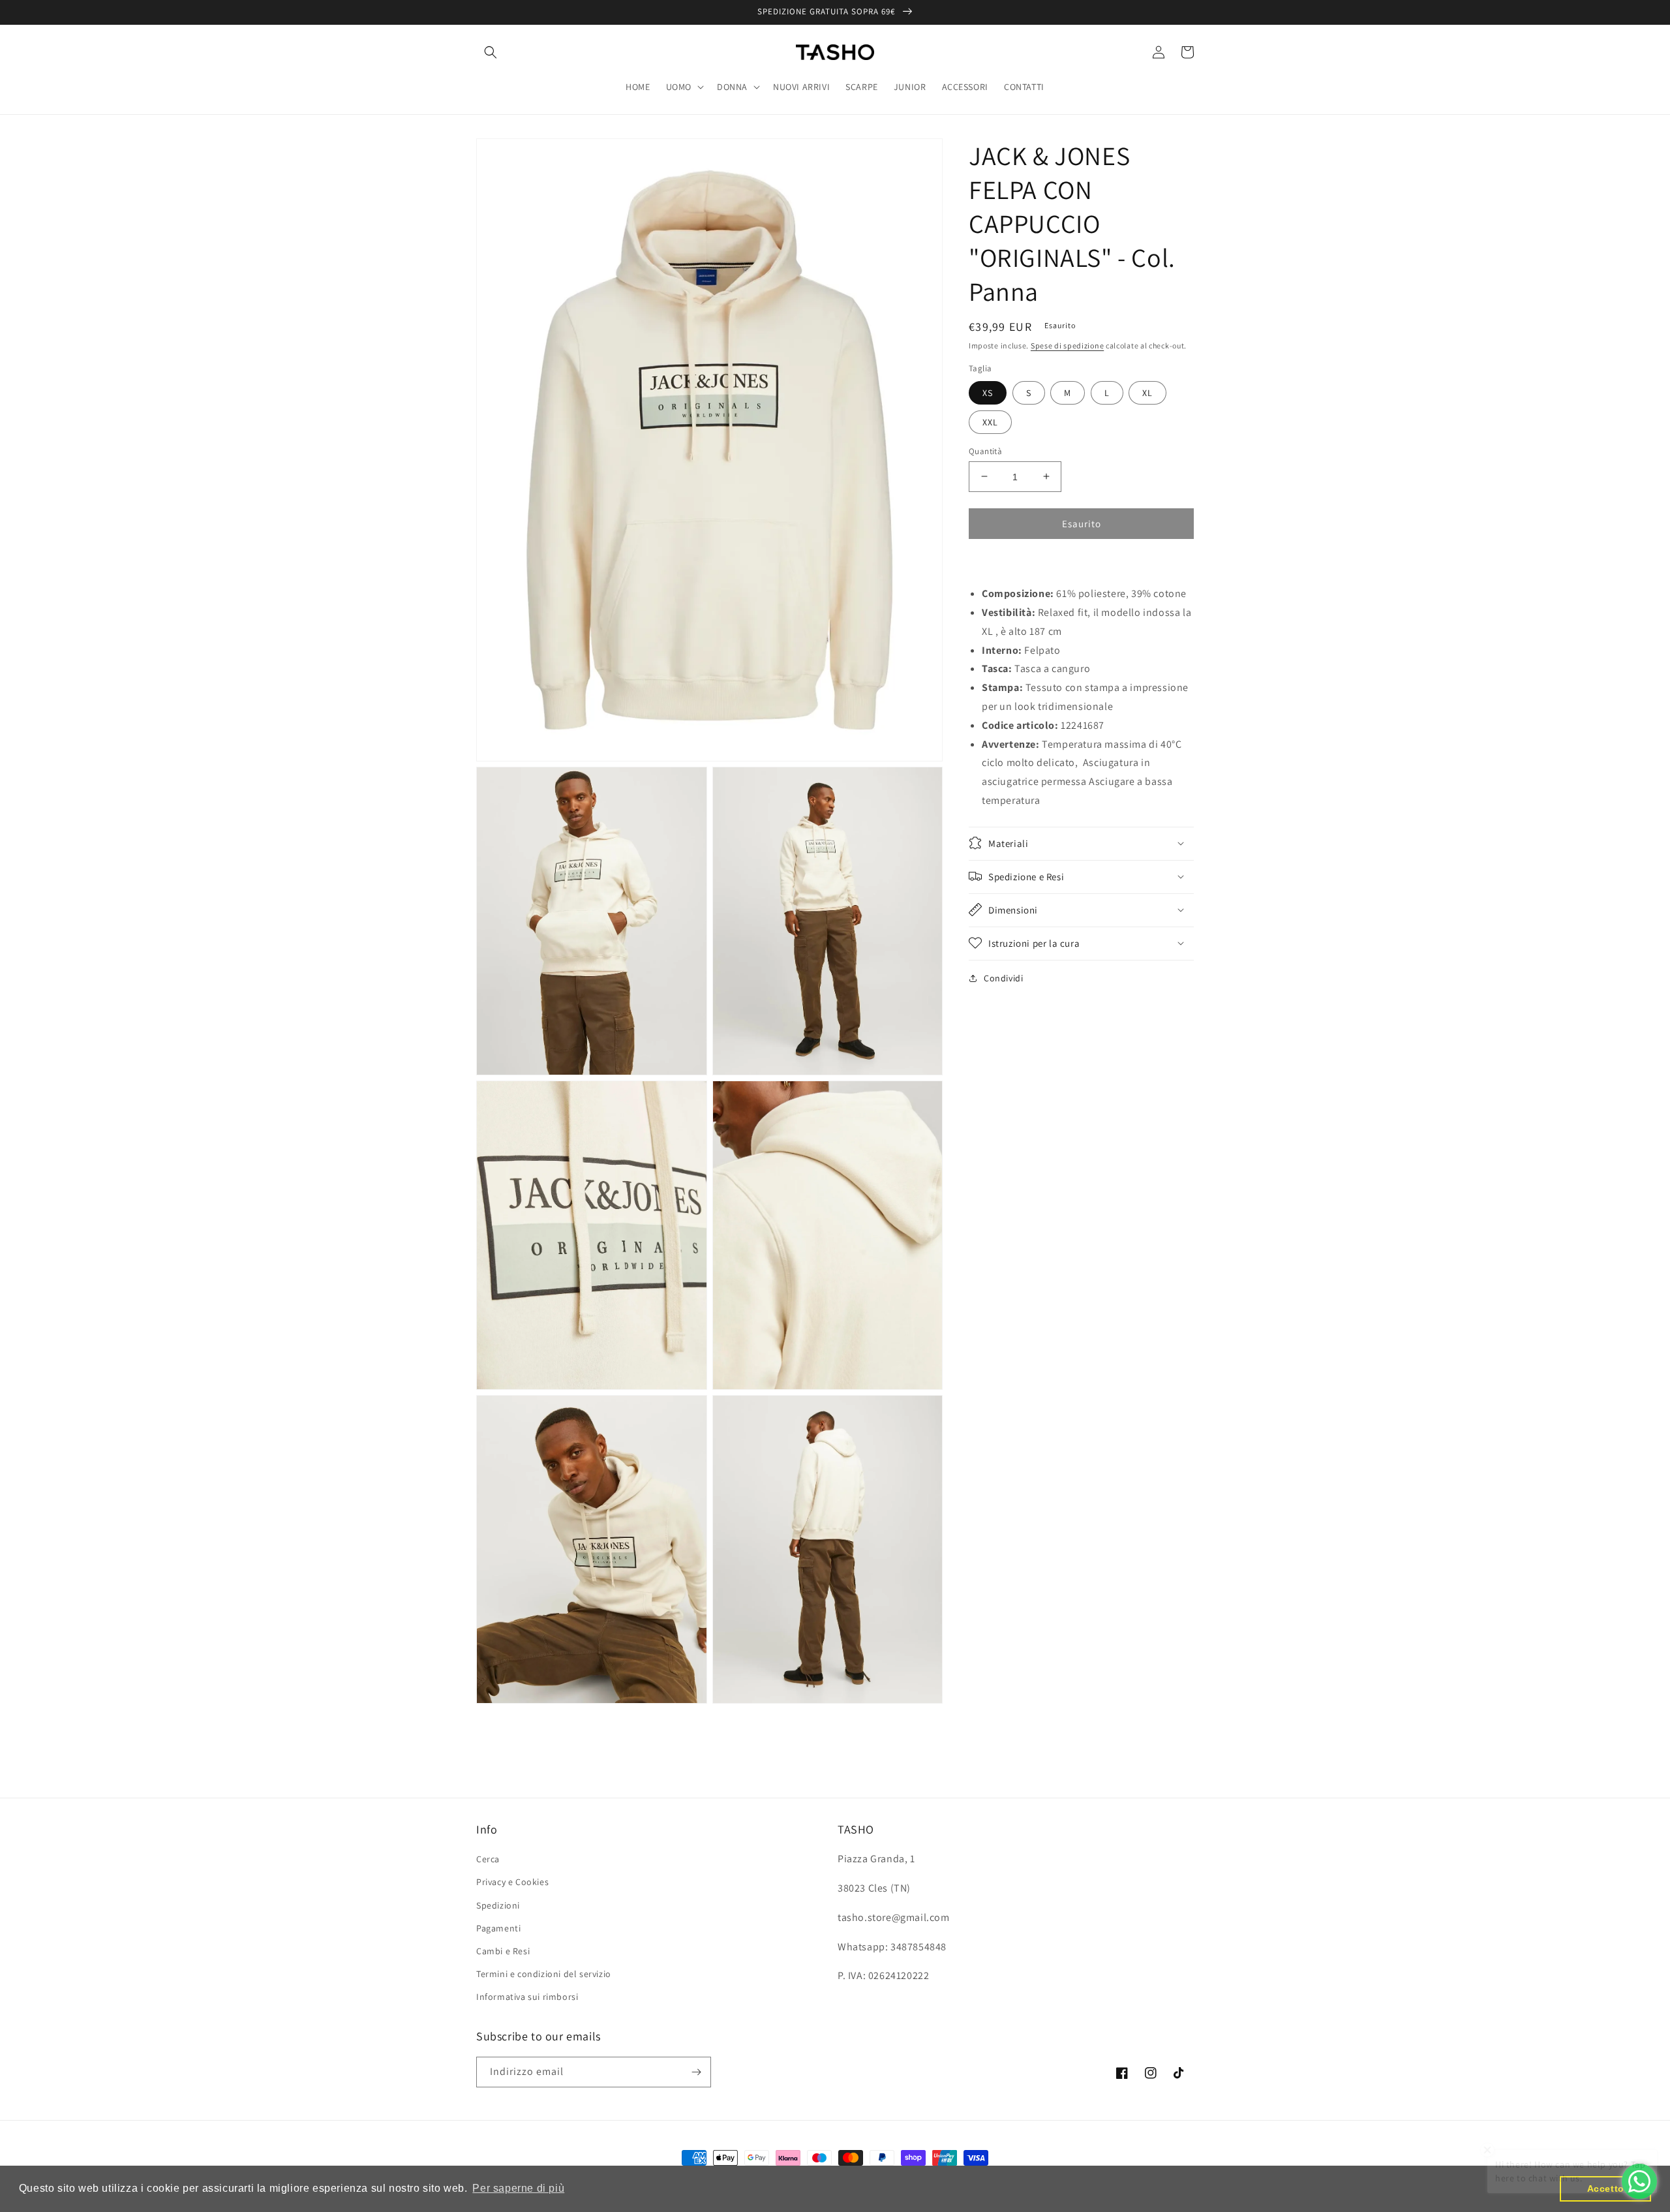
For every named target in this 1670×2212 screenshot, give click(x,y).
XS (988, 392)
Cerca (488, 1859)
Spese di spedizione (1067, 346)
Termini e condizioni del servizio (544, 1974)
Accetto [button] (1606, 2189)
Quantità (985, 451)
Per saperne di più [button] (518, 2188)
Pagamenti (498, 1928)
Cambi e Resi (503, 1951)
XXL (990, 422)
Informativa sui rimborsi (527, 1997)
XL (1147, 392)
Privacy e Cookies (512, 1882)
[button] (491, 52)
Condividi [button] (1003, 977)
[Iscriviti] (696, 2072)
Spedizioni (498, 1905)
